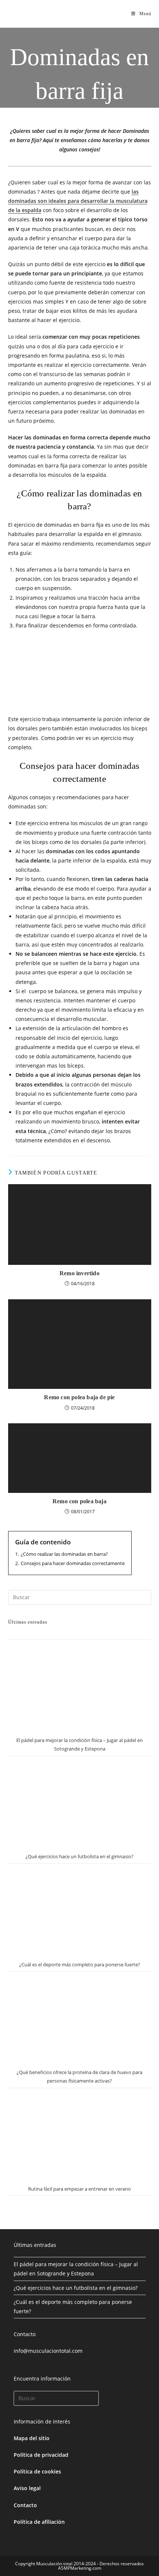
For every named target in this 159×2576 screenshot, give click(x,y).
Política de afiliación (39, 2522)
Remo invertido (79, 1273)
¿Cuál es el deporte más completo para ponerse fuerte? (80, 1964)
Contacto (25, 2505)
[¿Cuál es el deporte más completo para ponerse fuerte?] (80, 1911)
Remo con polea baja (79, 1501)
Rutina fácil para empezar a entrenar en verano (79, 2189)
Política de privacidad (41, 2455)
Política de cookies (37, 2471)
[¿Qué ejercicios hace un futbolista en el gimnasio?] (80, 1803)
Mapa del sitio (32, 2438)
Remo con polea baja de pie (79, 1397)
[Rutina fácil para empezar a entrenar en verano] (80, 2135)
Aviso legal (27, 2488)
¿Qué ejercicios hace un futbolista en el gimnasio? (79, 1856)
